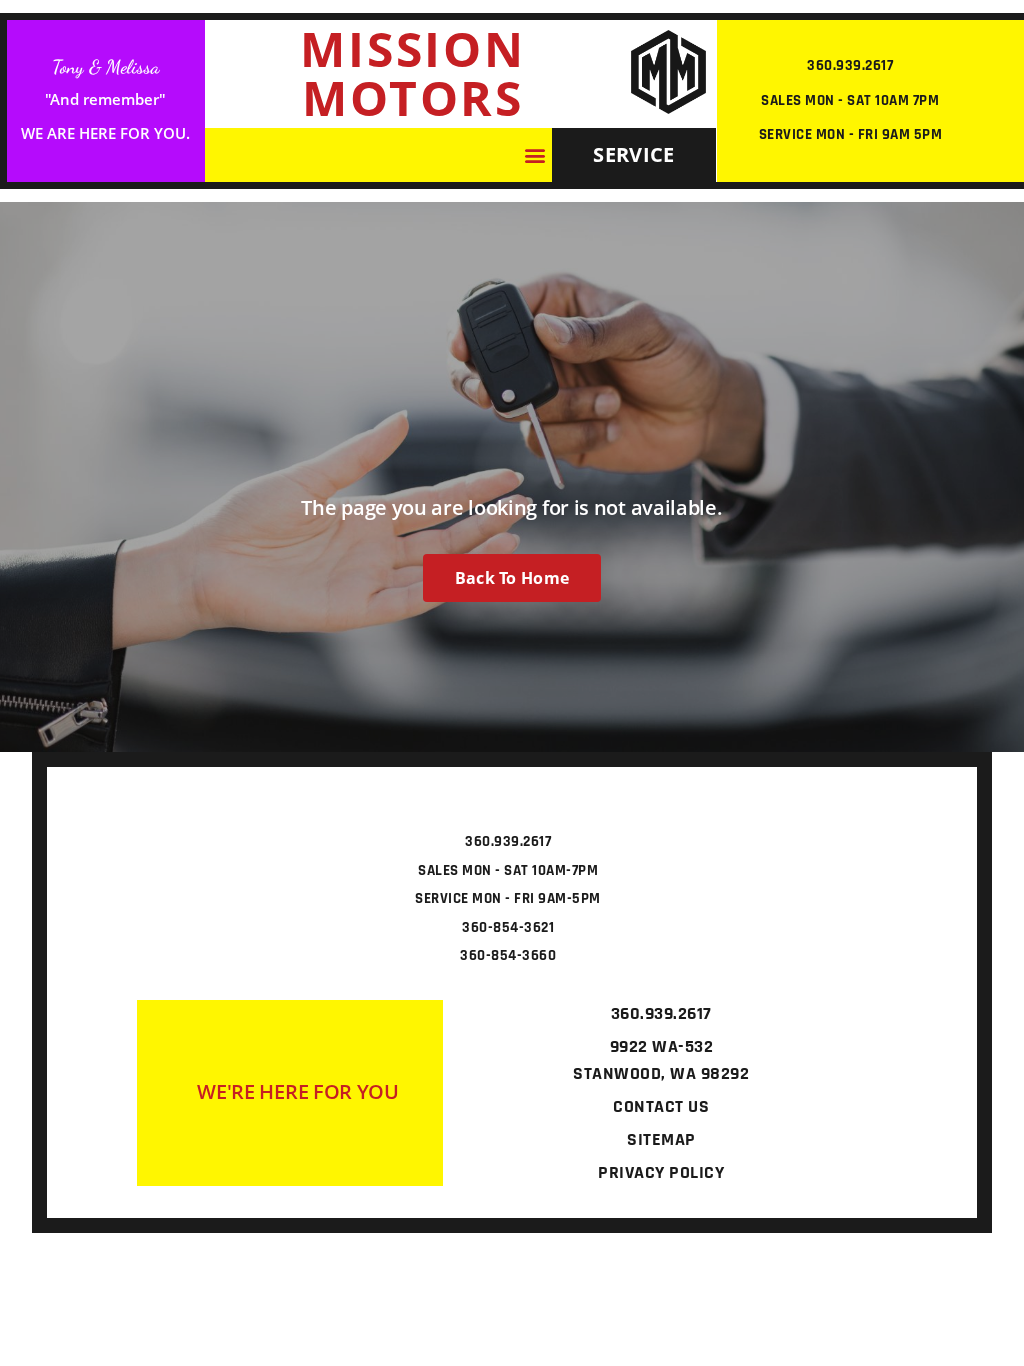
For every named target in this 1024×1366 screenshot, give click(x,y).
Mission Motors (413, 73)
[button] (535, 155)
